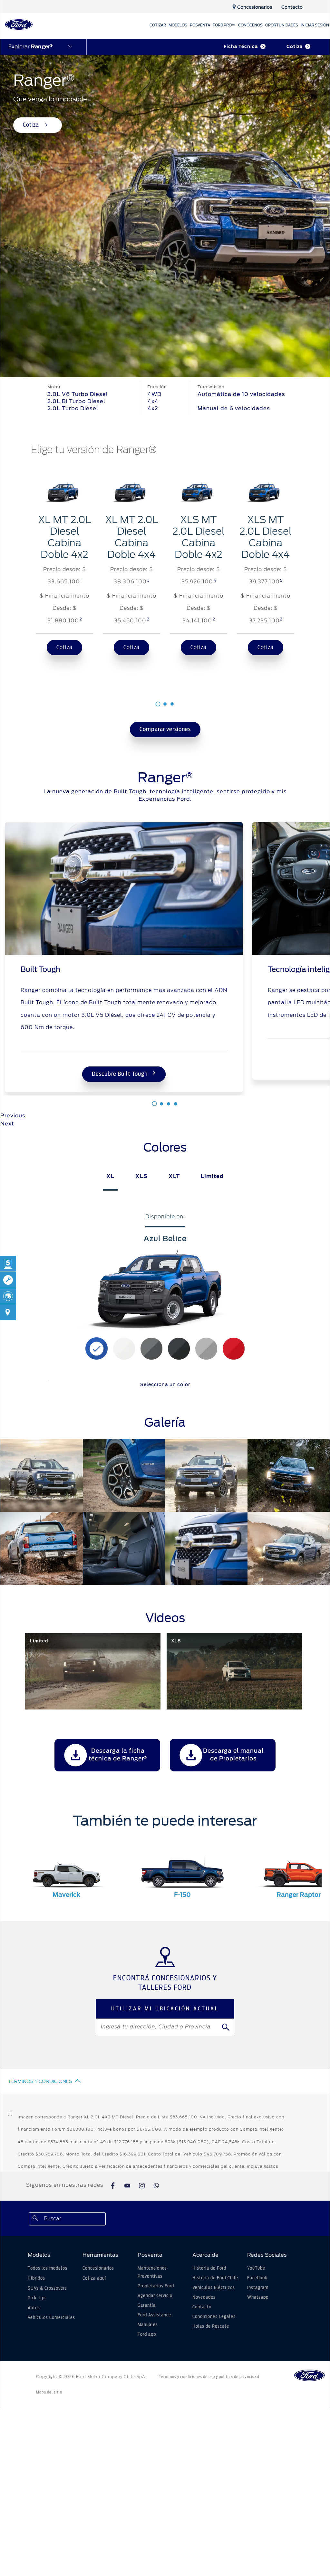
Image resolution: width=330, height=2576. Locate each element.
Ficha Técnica (241, 47)
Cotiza (295, 47)
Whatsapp (258, 2297)
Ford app (147, 2334)
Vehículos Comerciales (51, 2318)
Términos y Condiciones (40, 2081)
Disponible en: (165, 1217)
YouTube (256, 2268)
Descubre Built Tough (120, 1074)
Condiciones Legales (214, 2317)
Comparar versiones (165, 729)
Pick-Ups (37, 2298)
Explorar (30, 47)
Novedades (204, 2297)
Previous (13, 1116)
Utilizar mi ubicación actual (165, 2009)
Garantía (147, 2305)
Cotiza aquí (94, 2278)
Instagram (258, 2288)
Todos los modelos (48, 2268)
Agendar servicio (155, 2296)
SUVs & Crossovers (47, 2288)
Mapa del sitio (49, 2392)
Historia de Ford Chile (215, 2278)
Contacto (202, 2307)
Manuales (148, 2325)
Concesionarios (98, 2268)
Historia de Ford (209, 2268)
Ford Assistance (154, 2315)
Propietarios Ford (156, 2286)
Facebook (257, 2278)
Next (7, 1124)
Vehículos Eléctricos (214, 2288)
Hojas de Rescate (211, 2326)
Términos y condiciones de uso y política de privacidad (209, 2377)
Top (316, 2546)
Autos (34, 2308)
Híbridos (36, 2278)
